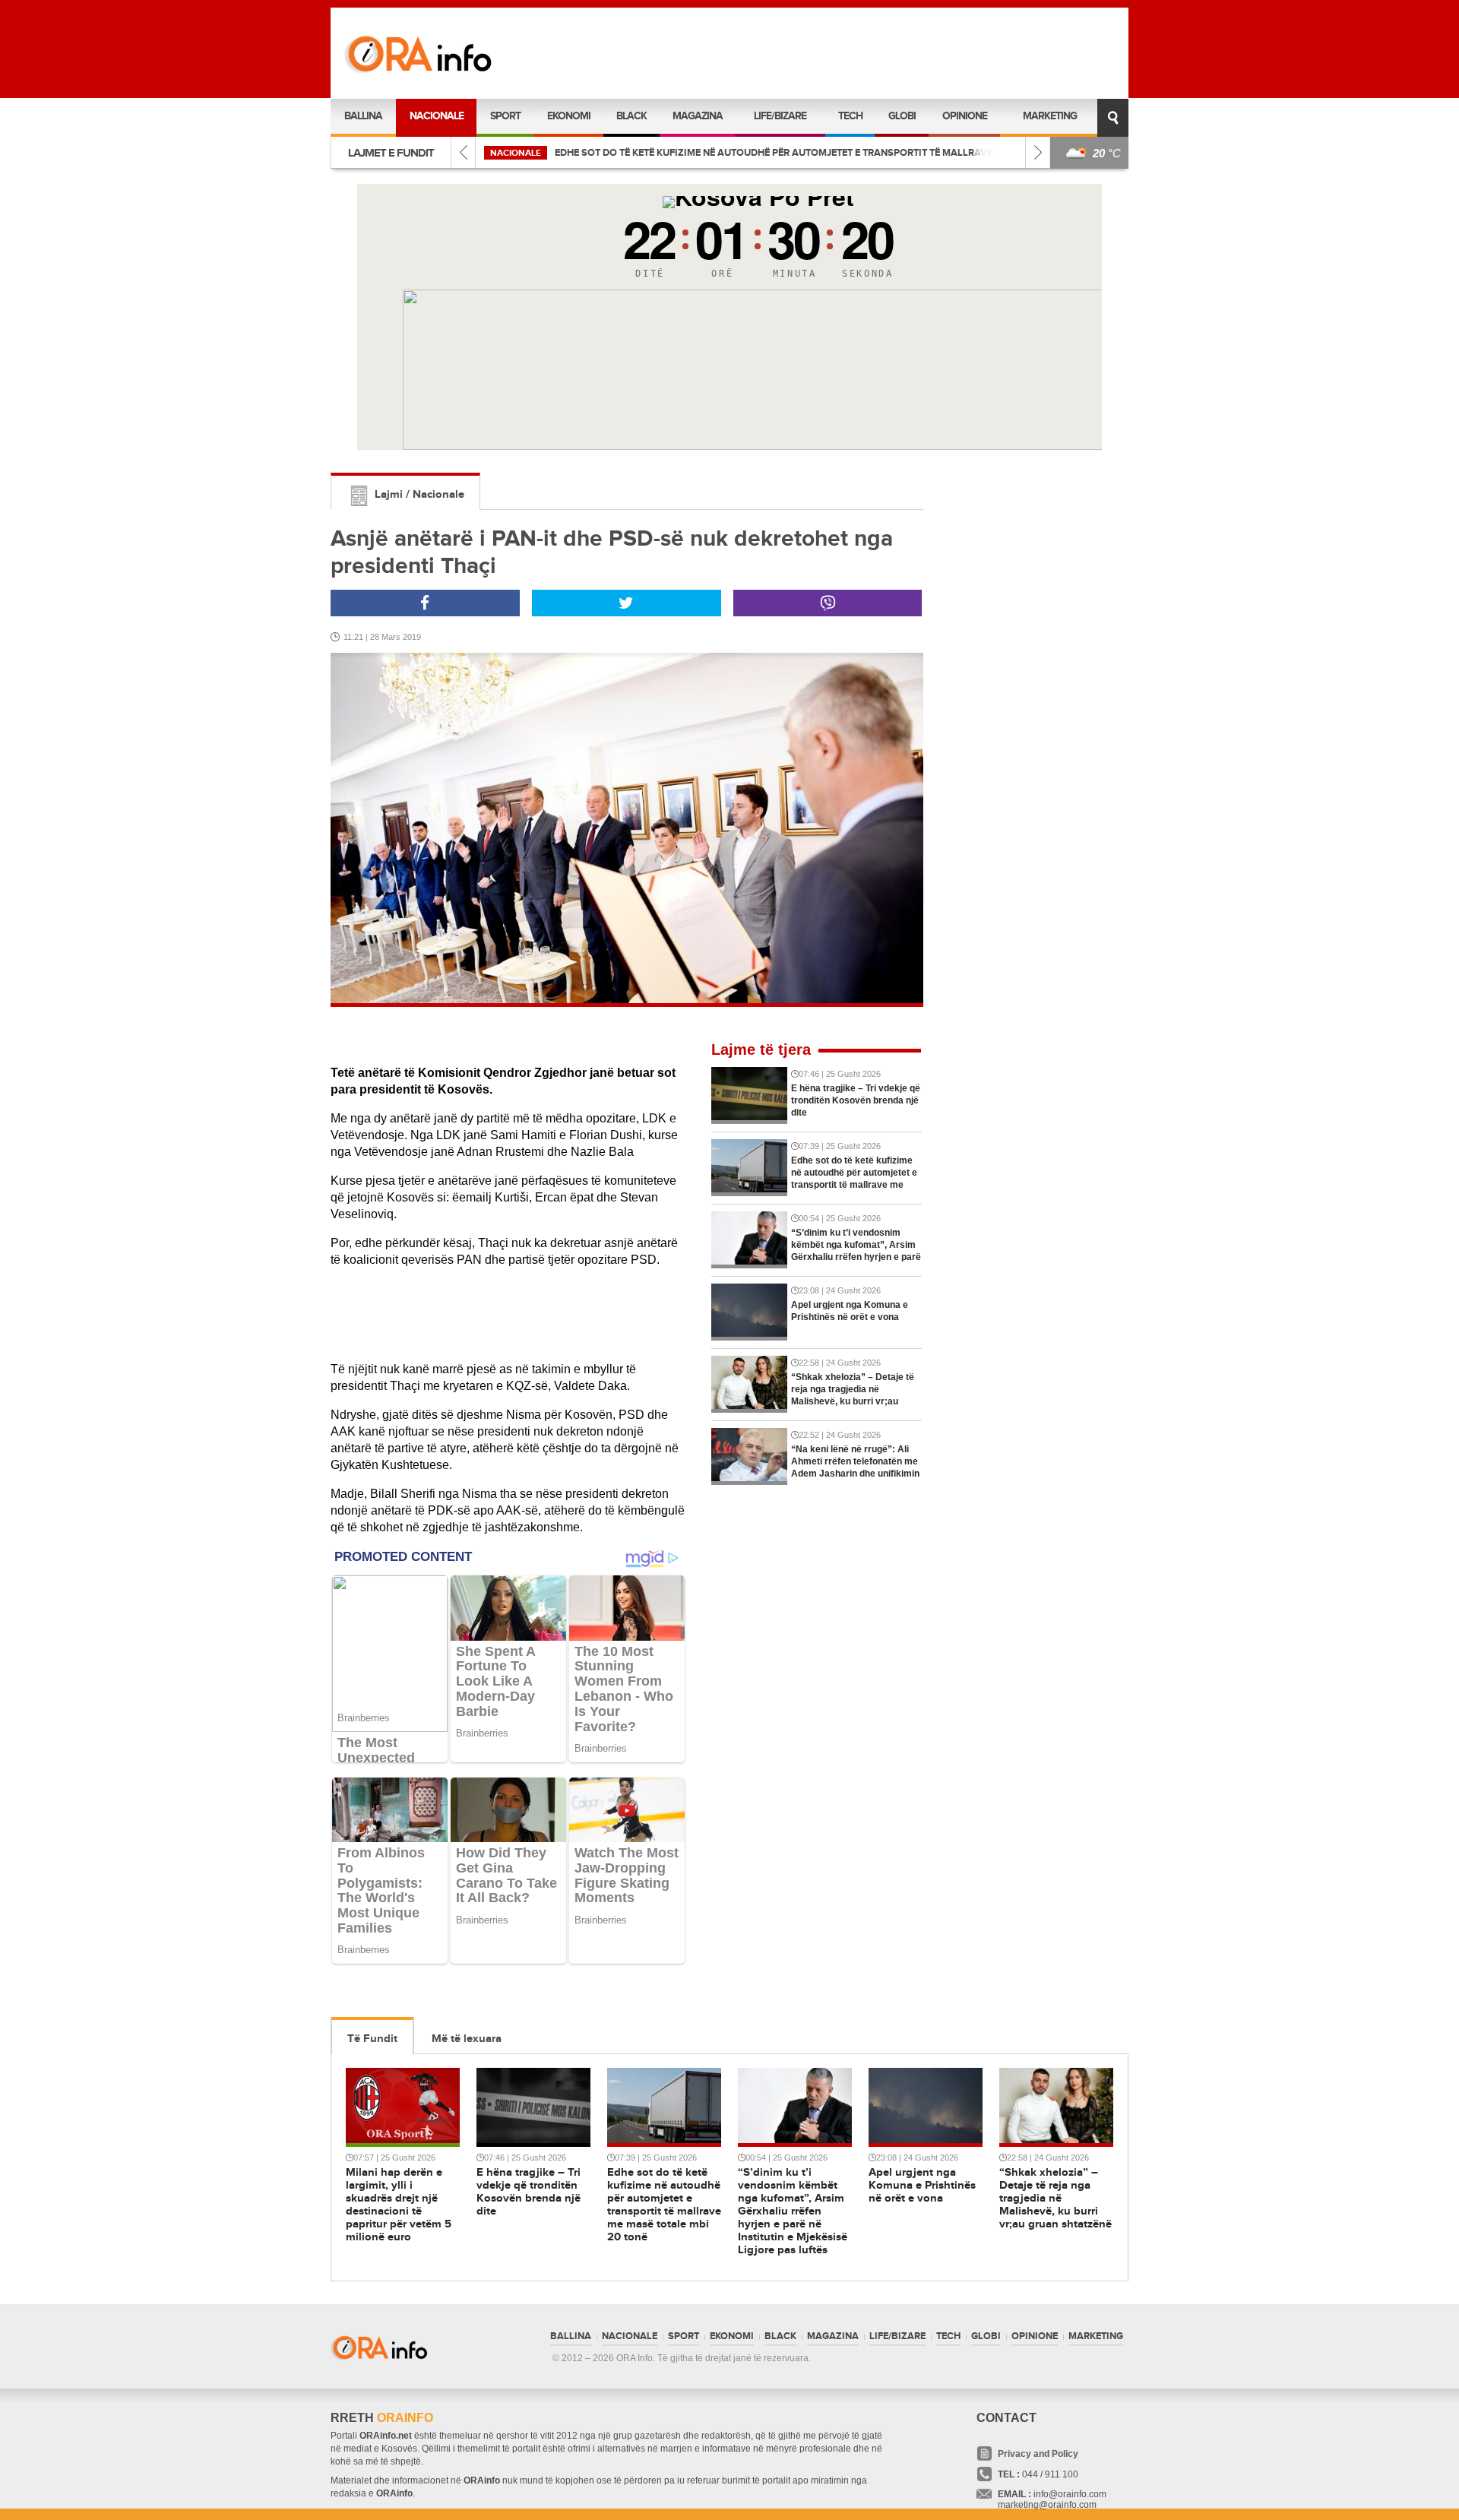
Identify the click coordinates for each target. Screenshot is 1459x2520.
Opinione (965, 116)
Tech (850, 116)
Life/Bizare (780, 116)
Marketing (1050, 116)
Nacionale (437, 116)
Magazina (698, 116)
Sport (505, 116)
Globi (902, 116)
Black (631, 116)
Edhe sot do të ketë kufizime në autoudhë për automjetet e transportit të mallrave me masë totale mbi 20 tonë (846, 153)
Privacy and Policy (1038, 2454)
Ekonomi (569, 116)
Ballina (363, 116)
